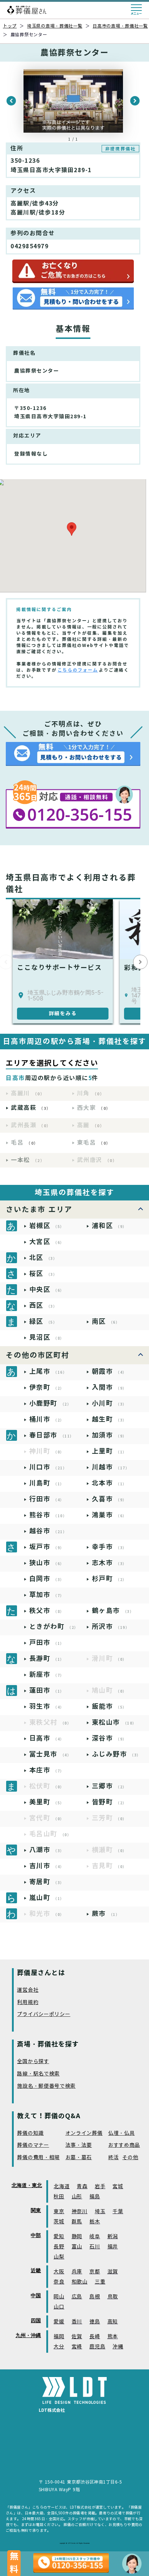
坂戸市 (47, 1547)
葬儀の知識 (30, 2133)
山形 (77, 2197)
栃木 (95, 2222)
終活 (113, 2158)
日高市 (47, 1738)
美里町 (47, 1802)
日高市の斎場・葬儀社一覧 (120, 26)
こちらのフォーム (78, 670)
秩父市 (47, 1611)
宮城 (118, 2187)
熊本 (113, 2337)
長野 (59, 2247)
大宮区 (47, 1242)
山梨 (59, 2257)
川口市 (48, 1467)
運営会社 (28, 1990)
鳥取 (113, 2297)
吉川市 (47, 1866)
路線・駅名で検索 (38, 2074)
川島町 (47, 1483)
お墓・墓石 (79, 2158)
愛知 (59, 2237)
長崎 (95, 2337)
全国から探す (33, 2061)
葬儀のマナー (33, 2145)
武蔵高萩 (31, 1108)
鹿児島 (97, 2347)
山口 (59, 2307)
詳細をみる (63, 1013)
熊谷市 (48, 1515)
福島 (95, 2197)
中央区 (47, 1289)
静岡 (77, 2237)
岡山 (59, 2297)
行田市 (47, 1499)
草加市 (47, 1595)
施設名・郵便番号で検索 (46, 2086)
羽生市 (47, 1706)
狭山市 (47, 1563)
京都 (95, 2272)
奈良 (59, 2282)
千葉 (118, 2212)
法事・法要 (79, 2145)
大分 (59, 2347)
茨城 (59, 2222)
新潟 (113, 2237)
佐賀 (77, 2337)
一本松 (28, 1160)
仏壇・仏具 (122, 2133)
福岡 (59, 2337)
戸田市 (47, 1642)
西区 (43, 1305)
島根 (95, 2297)
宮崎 (77, 2347)
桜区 (43, 1274)
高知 (113, 2322)
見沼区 (47, 1337)
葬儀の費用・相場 (38, 2158)
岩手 (100, 2187)
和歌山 (80, 2282)
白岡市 (47, 1579)
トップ (10, 26)
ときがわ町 (54, 1627)
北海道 (61, 2187)
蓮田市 (47, 1690)
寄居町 (47, 1882)
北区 (43, 1258)
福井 (113, 2247)
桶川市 (47, 1419)
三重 (100, 2282)
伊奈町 (47, 1387)
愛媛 (59, 2322)
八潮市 (47, 1850)
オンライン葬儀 (84, 2133)
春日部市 (52, 1435)
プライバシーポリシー (44, 2014)
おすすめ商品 (124, 2145)
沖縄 (118, 2347)
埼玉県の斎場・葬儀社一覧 (55, 26)
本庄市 (47, 1770)
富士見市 (50, 1754)
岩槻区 (47, 1226)
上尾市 (48, 1371)
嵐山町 (47, 1898)
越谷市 (48, 1531)
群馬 (77, 2222)
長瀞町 (47, 1658)
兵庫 (77, 2272)
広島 (77, 2297)
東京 (59, 2212)
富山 (77, 2247)
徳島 (95, 2322)
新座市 (47, 1674)
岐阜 (95, 2237)
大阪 (59, 2272)
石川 (95, 2247)
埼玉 (100, 2212)
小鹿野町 (50, 1403)
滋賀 (113, 2272)
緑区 (43, 1321)
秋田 (59, 2197)
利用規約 (28, 2002)
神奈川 (80, 2212)
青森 (82, 2187)
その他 (130, 2158)
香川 (77, 2322)
